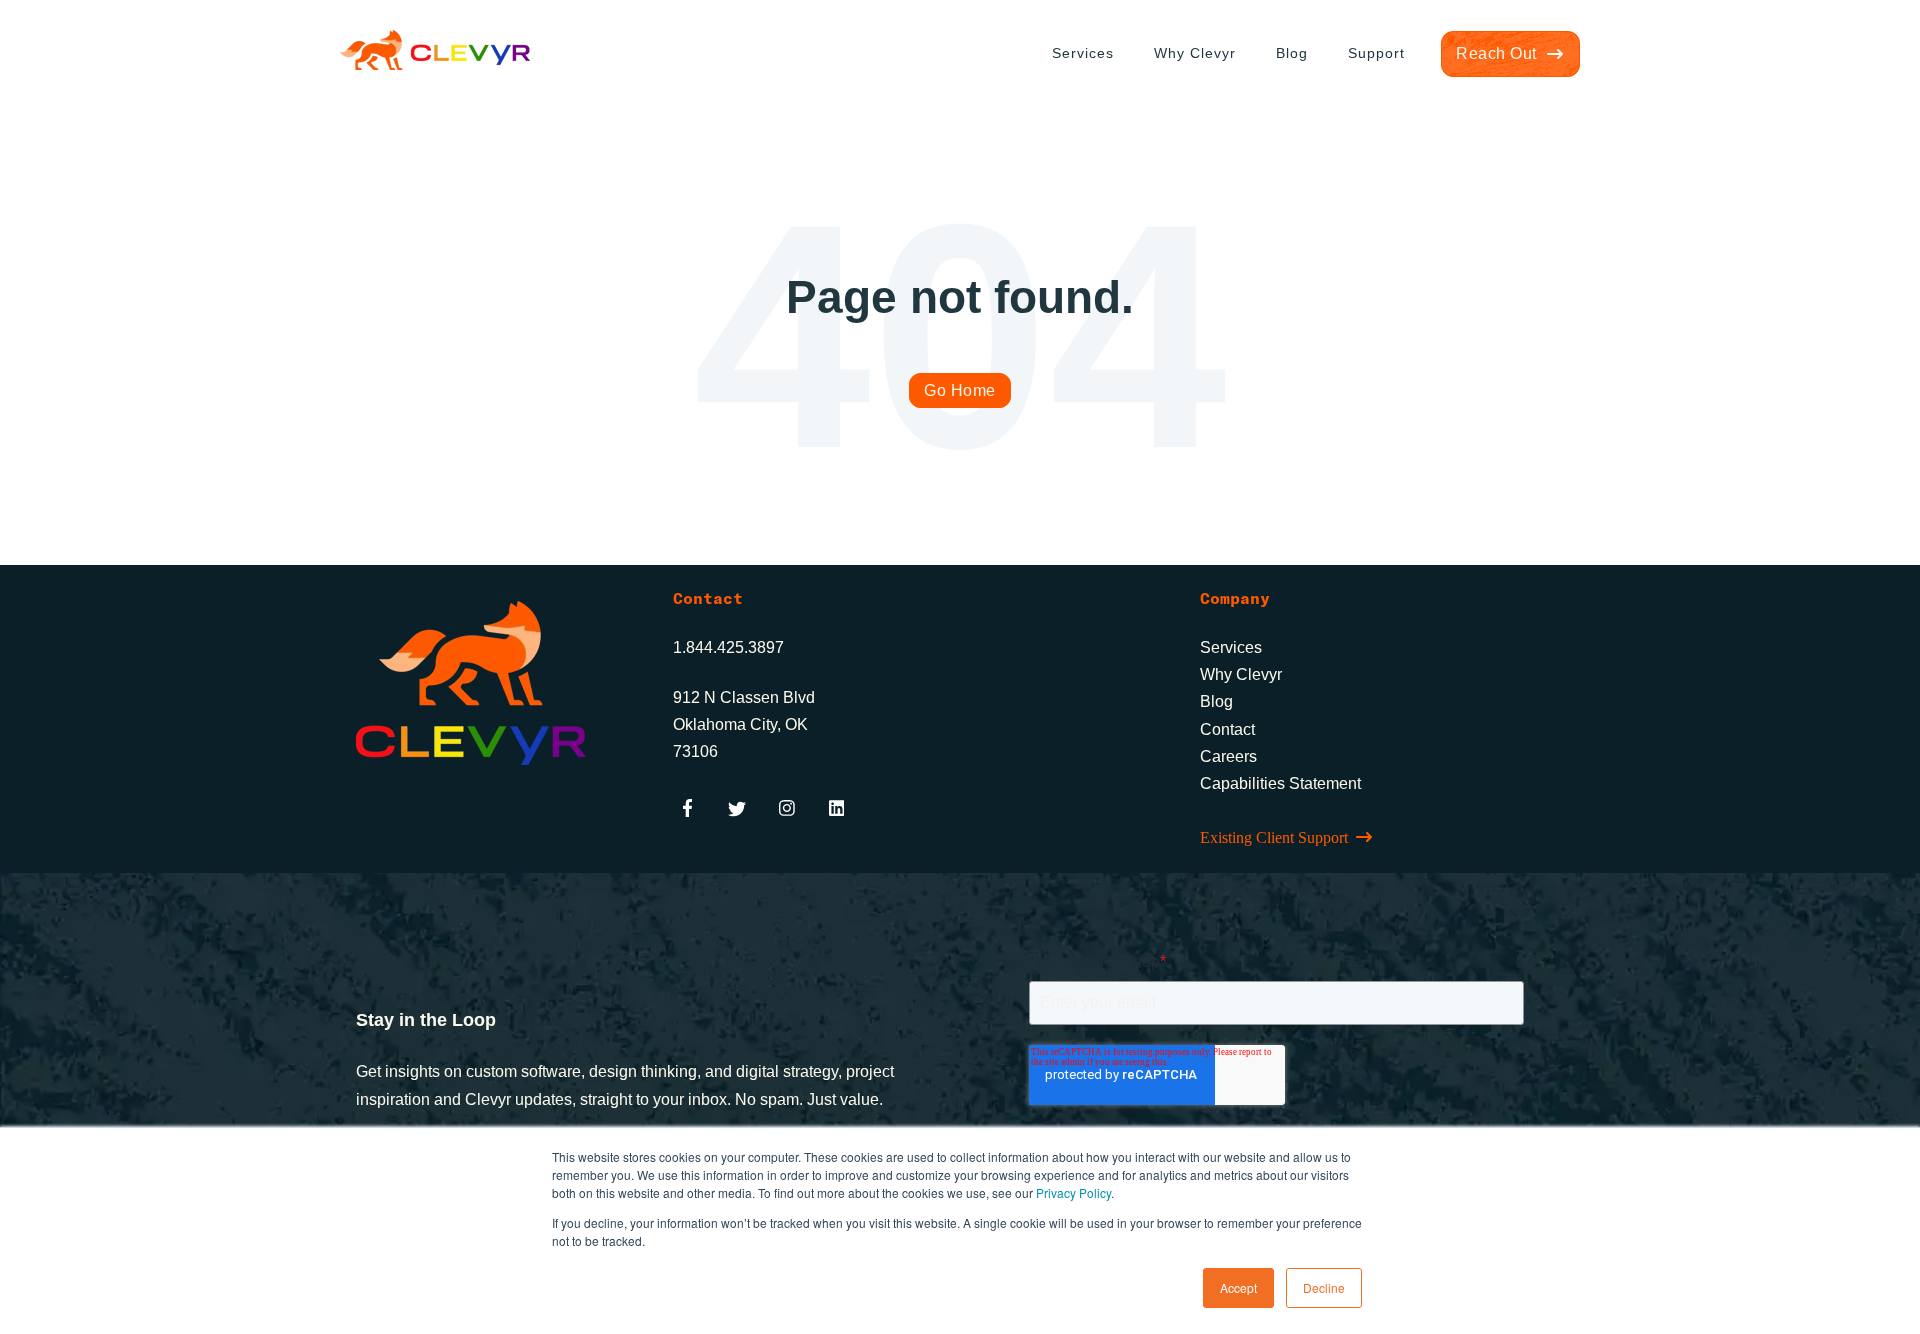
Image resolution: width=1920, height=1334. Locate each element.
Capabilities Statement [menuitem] (1280, 783)
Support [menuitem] (1376, 53)
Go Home (960, 390)
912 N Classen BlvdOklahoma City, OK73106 (744, 724)
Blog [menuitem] (1292, 53)
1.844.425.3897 (728, 647)
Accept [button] (1238, 1287)
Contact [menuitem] (1227, 729)
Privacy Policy (1073, 1192)
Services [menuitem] (1083, 53)
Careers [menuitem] (1228, 756)
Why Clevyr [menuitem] (1195, 53)
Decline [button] (1324, 1287)
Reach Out (1496, 53)
